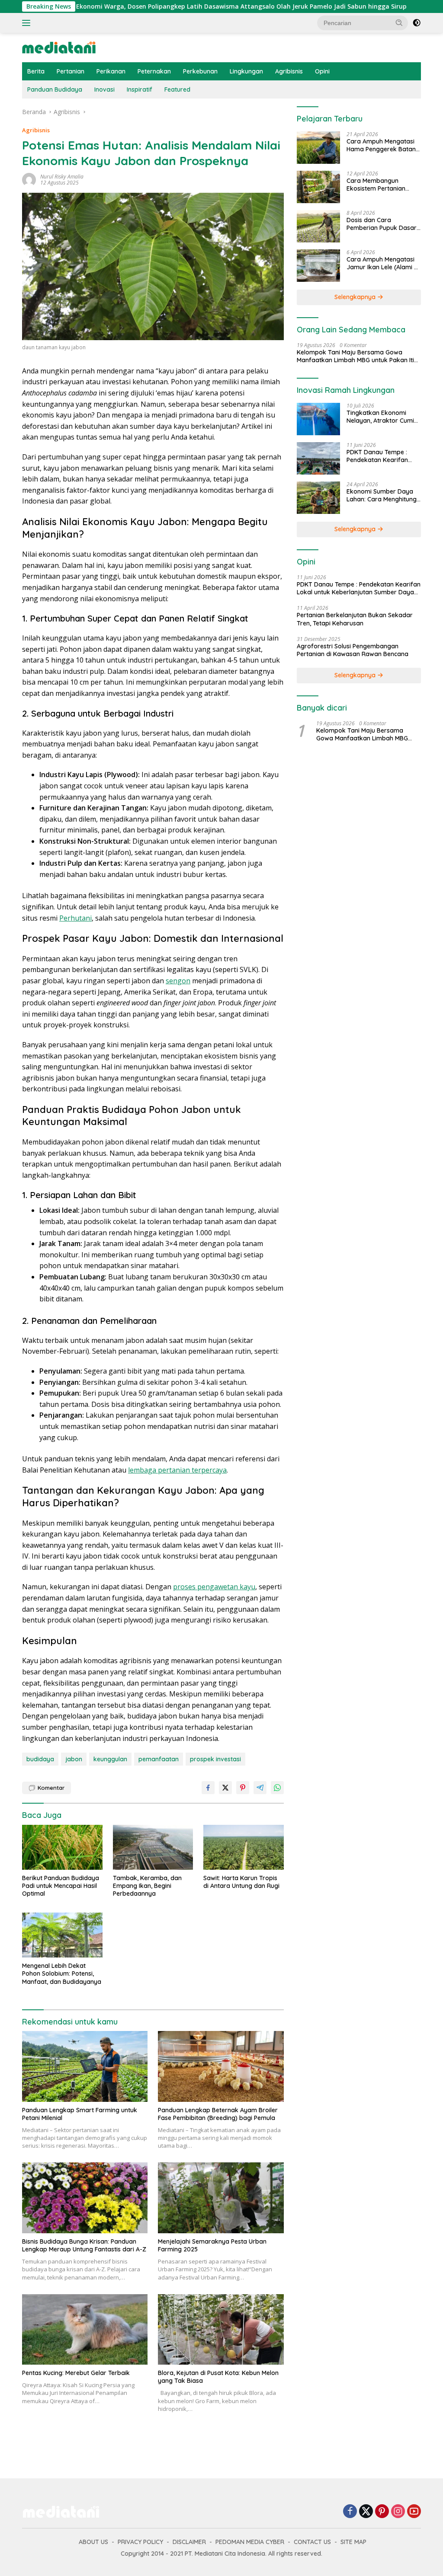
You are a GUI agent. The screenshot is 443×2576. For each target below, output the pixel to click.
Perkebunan (200, 71)
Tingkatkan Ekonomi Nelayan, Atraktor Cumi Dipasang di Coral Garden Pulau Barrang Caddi (380, 417)
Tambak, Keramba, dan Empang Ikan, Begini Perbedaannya (147, 1886)
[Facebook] (350, 2512)
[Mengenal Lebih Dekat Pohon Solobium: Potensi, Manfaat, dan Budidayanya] (62, 1935)
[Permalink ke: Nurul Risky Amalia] (29, 179)
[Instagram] (398, 2512)
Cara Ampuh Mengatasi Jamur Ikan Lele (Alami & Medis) (382, 263)
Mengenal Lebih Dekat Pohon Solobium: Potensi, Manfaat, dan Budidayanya (62, 1973)
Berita (36, 71)
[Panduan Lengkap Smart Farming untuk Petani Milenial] (85, 2066)
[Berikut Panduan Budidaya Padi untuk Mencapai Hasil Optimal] (62, 1847)
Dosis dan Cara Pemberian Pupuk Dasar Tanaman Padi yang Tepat (382, 224)
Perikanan (111, 71)
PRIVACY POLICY (140, 2542)
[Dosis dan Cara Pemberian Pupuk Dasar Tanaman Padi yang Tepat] (318, 226)
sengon (178, 981)
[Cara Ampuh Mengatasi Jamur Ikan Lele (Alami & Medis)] (318, 266)
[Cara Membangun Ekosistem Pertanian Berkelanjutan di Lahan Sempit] (318, 187)
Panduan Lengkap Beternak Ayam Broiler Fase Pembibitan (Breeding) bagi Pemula (218, 2114)
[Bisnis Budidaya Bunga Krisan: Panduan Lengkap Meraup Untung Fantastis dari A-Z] (85, 2198)
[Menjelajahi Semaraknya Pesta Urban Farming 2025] (221, 2198)
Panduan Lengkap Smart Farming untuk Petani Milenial (80, 2114)
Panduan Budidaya (55, 89)
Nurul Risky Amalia (62, 177)
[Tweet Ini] (225, 1788)
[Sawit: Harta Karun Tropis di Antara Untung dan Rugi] (244, 1847)
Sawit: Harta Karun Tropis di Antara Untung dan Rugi (241, 1882)
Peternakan (154, 71)
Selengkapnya (356, 297)
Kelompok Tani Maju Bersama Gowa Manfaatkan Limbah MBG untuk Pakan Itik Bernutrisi (357, 356)
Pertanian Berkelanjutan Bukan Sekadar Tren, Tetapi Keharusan (355, 619)
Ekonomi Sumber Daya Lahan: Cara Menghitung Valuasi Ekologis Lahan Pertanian (382, 495)
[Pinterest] (382, 2512)
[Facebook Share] (208, 1788)
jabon (74, 1759)
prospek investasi (215, 1759)
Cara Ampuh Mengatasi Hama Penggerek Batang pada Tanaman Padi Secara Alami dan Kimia (383, 145)
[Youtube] (414, 2512)
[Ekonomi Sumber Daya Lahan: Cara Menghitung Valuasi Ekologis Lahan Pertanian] (318, 498)
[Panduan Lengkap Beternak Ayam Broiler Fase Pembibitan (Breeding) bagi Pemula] (221, 2066)
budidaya (40, 1759)
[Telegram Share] (260, 1788)
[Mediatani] (59, 47)
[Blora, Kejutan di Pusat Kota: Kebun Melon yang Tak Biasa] (221, 2329)
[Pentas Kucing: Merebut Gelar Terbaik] (85, 2329)
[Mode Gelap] (417, 23)
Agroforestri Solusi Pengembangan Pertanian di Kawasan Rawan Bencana (353, 650)
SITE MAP (353, 2542)
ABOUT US (93, 2542)
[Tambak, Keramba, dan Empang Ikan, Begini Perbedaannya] (153, 1847)
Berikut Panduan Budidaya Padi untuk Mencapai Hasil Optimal (61, 1886)
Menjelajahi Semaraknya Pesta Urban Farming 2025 (212, 2245)
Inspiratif (140, 89)
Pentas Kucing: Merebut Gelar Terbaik (76, 2373)
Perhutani (75, 918)
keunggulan (110, 1759)
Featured (177, 89)
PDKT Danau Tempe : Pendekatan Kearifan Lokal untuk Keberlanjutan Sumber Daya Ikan (379, 456)
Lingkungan (246, 71)
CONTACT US (312, 2542)
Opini (322, 71)
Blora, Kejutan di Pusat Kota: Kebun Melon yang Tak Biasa (218, 2377)
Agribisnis (289, 71)
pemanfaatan (159, 1759)
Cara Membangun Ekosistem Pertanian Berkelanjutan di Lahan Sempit (380, 185)
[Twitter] (366, 2512)
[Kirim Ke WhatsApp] (277, 1788)
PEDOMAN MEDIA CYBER (250, 2542)
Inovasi (104, 89)
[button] (399, 22)
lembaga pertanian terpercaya (177, 1470)
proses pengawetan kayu (214, 1587)
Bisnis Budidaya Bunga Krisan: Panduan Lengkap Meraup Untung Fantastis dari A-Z (84, 2245)
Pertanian (71, 71)
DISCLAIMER (189, 2542)
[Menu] (28, 23)
